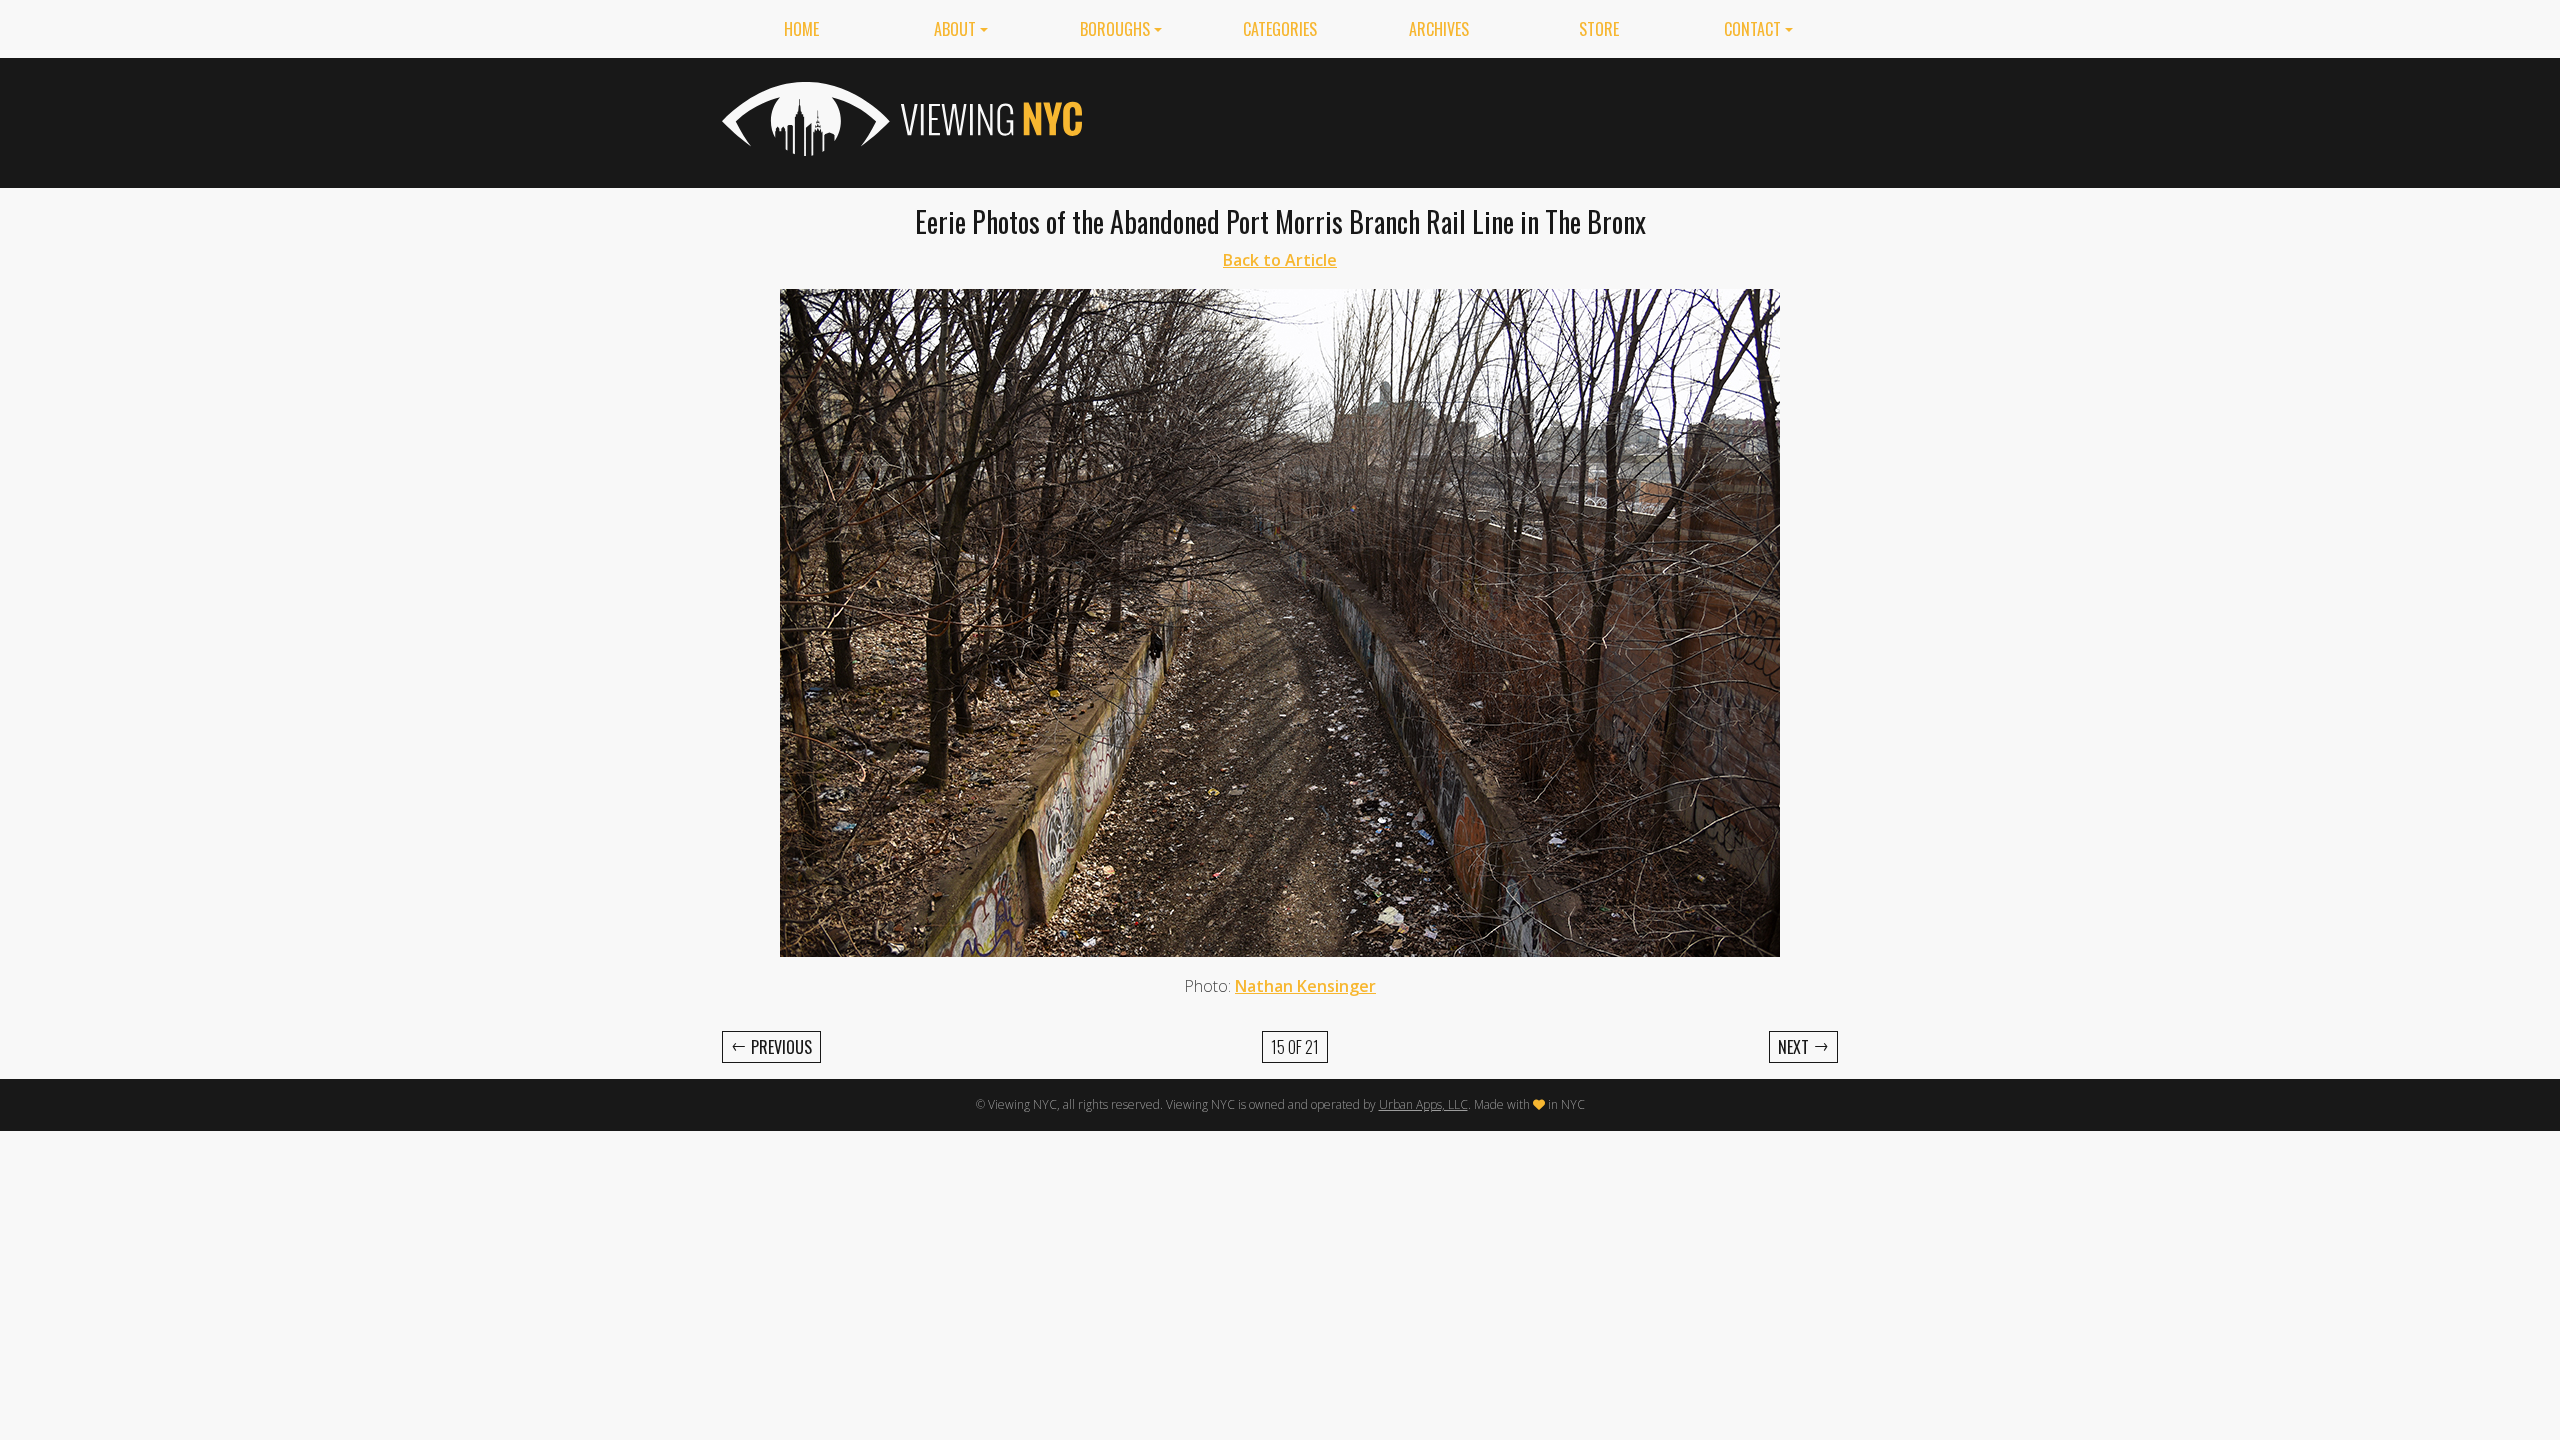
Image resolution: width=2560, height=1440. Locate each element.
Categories (1280, 29)
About (955, 29)
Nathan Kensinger (1305, 986)
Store (1599, 29)
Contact (1752, 29)
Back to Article (1280, 260)
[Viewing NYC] (900, 119)
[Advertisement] (1474, 119)
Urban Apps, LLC (1423, 1104)
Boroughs (1115, 29)
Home (801, 29)
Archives (1439, 29)
